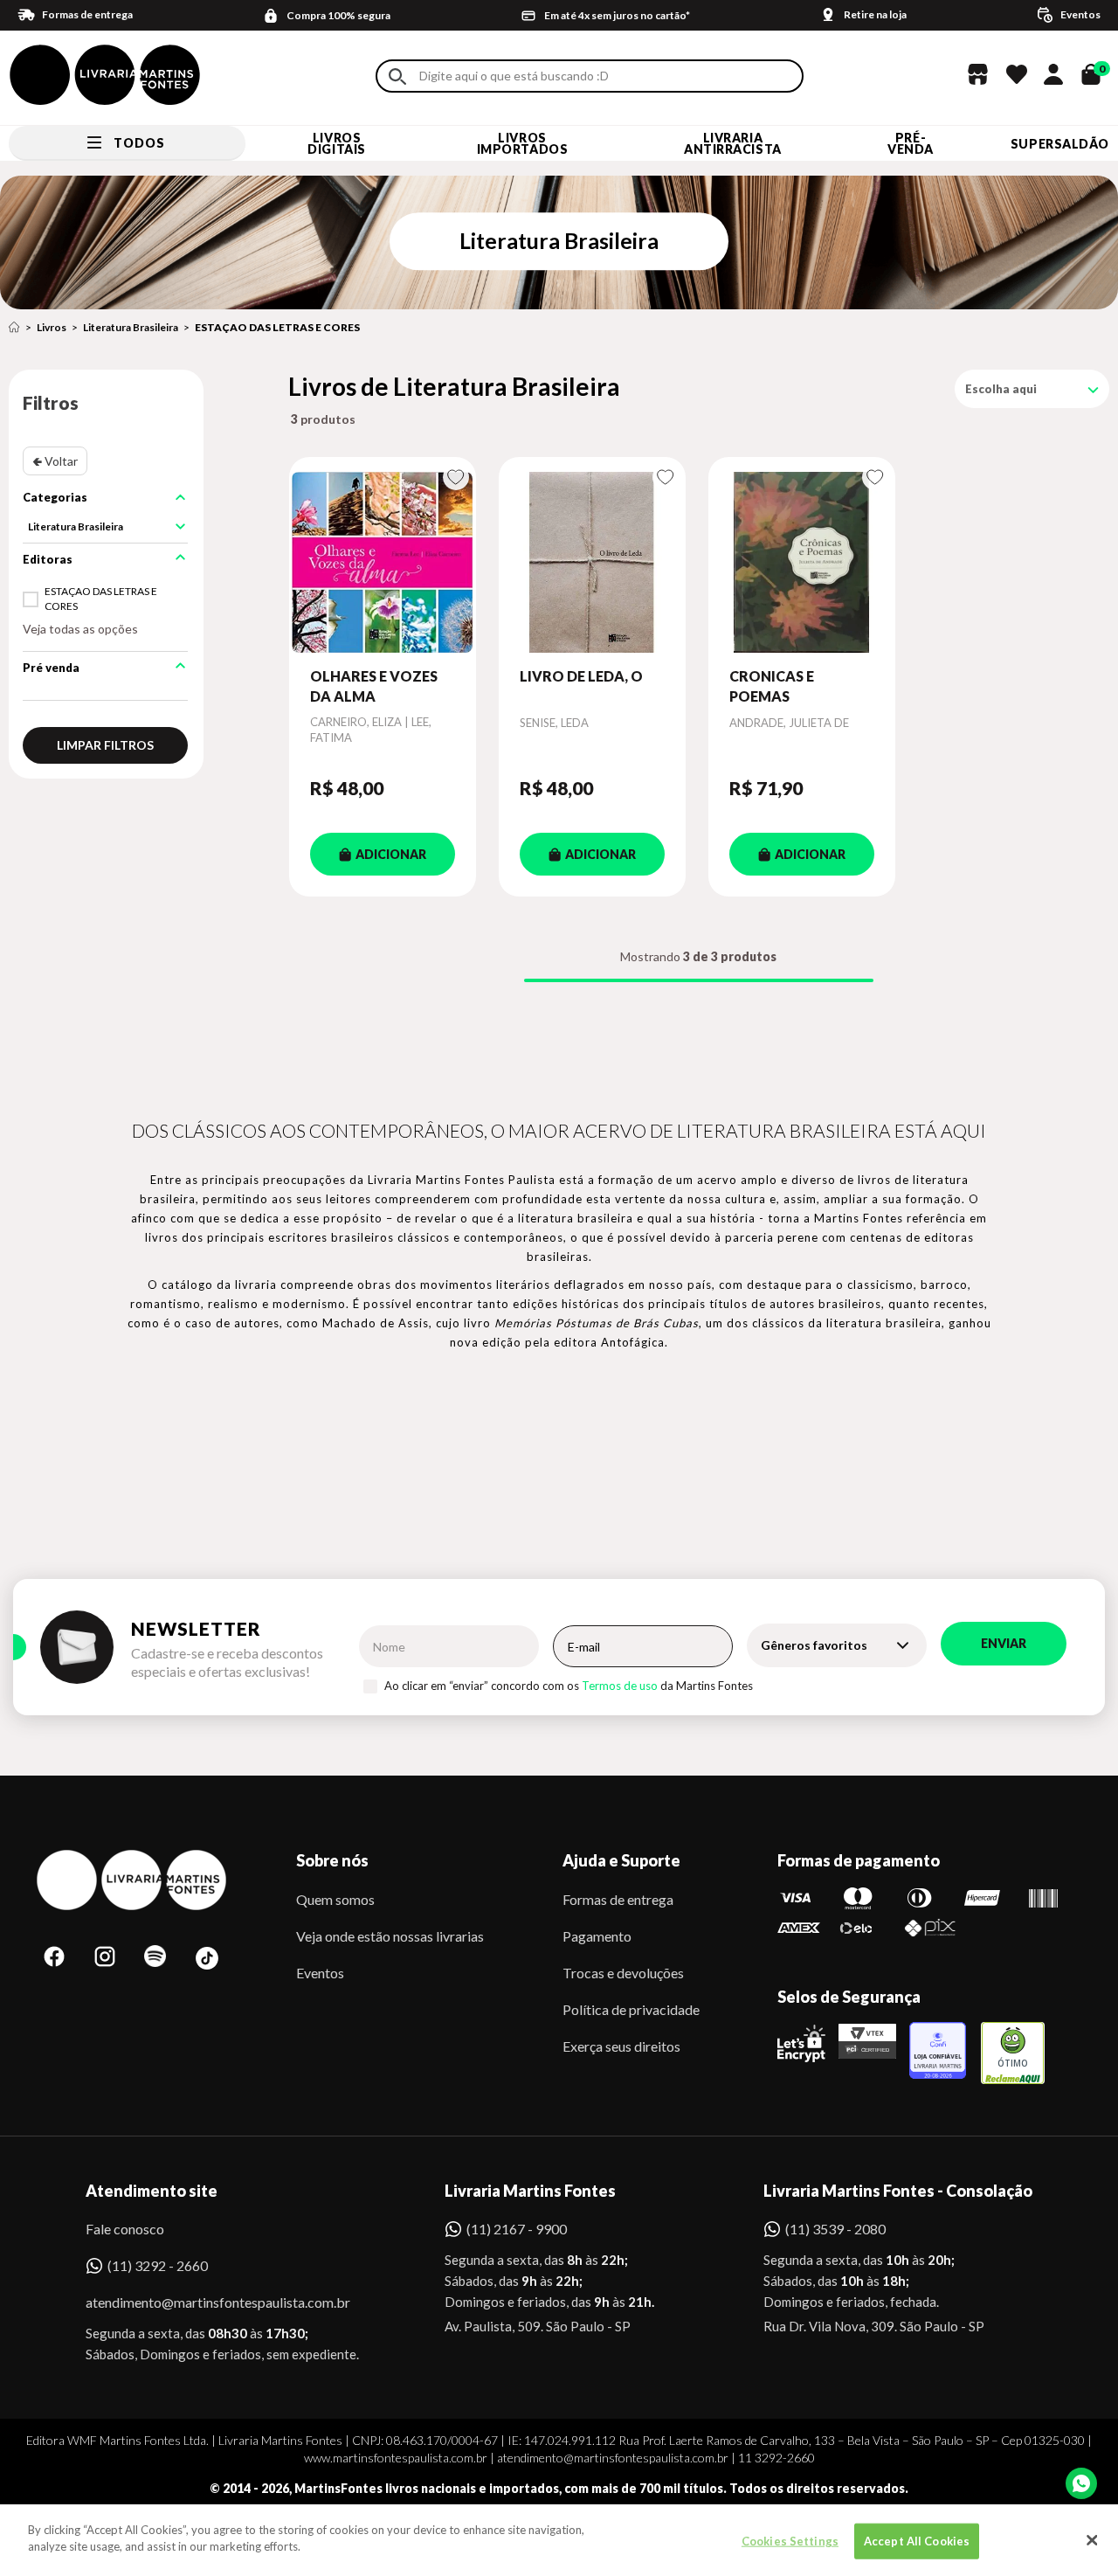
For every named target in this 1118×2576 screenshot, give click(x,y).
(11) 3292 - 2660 (158, 2265)
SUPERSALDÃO (1060, 144)
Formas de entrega (618, 1899)
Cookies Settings (790, 2541)
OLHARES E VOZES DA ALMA (374, 686)
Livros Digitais (336, 143)
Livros (52, 327)
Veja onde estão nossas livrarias (390, 1936)
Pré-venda (911, 143)
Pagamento (597, 1936)
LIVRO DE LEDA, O (581, 676)
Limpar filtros (105, 745)
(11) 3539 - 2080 (835, 2229)
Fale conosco (125, 2229)
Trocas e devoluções (623, 1973)
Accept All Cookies (917, 2541)
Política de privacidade (631, 2009)
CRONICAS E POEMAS (772, 686)
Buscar (397, 76)
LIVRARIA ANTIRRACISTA (733, 143)
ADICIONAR (391, 854)
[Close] (1092, 2540)
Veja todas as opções (80, 629)
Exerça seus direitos (621, 2046)
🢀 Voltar (55, 461)
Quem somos (335, 1899)
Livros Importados (523, 143)
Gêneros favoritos (814, 1645)
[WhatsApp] (1081, 2483)
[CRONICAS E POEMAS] (802, 562)
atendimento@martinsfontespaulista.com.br (202, 2302)
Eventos (320, 1973)
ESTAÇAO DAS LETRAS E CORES (277, 327)
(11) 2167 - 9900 (517, 2229)
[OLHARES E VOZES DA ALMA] (383, 562)
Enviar (1004, 1643)
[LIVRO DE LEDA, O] (592, 562)
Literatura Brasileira (131, 327)
